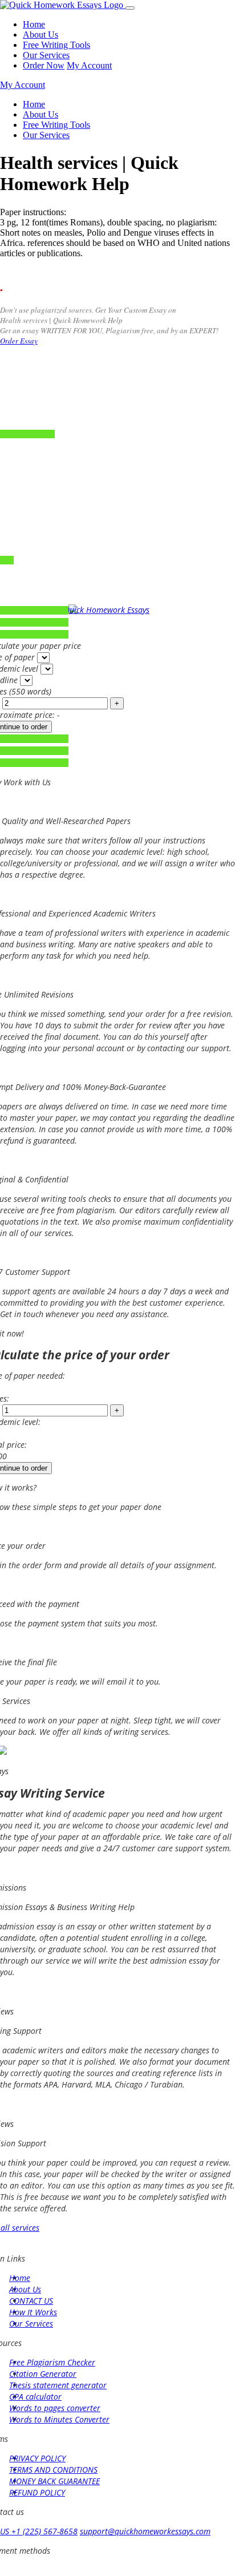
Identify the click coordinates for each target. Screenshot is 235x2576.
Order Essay (19, 341)
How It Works (33, 2312)
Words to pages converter (55, 2408)
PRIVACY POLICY (37, 2458)
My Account (89, 65)
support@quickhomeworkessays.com (145, 2531)
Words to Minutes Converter (59, 2419)
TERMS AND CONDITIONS (53, 2470)
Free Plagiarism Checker (52, 2362)
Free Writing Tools (56, 45)
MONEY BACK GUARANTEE (54, 2481)
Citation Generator (43, 2374)
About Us (40, 35)
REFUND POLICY (37, 2492)
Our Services (46, 55)
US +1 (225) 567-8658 (39, 2531)
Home (34, 24)
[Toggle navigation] (130, 8)
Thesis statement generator (58, 2385)
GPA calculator (35, 2397)
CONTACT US (31, 2301)
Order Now (44, 65)
